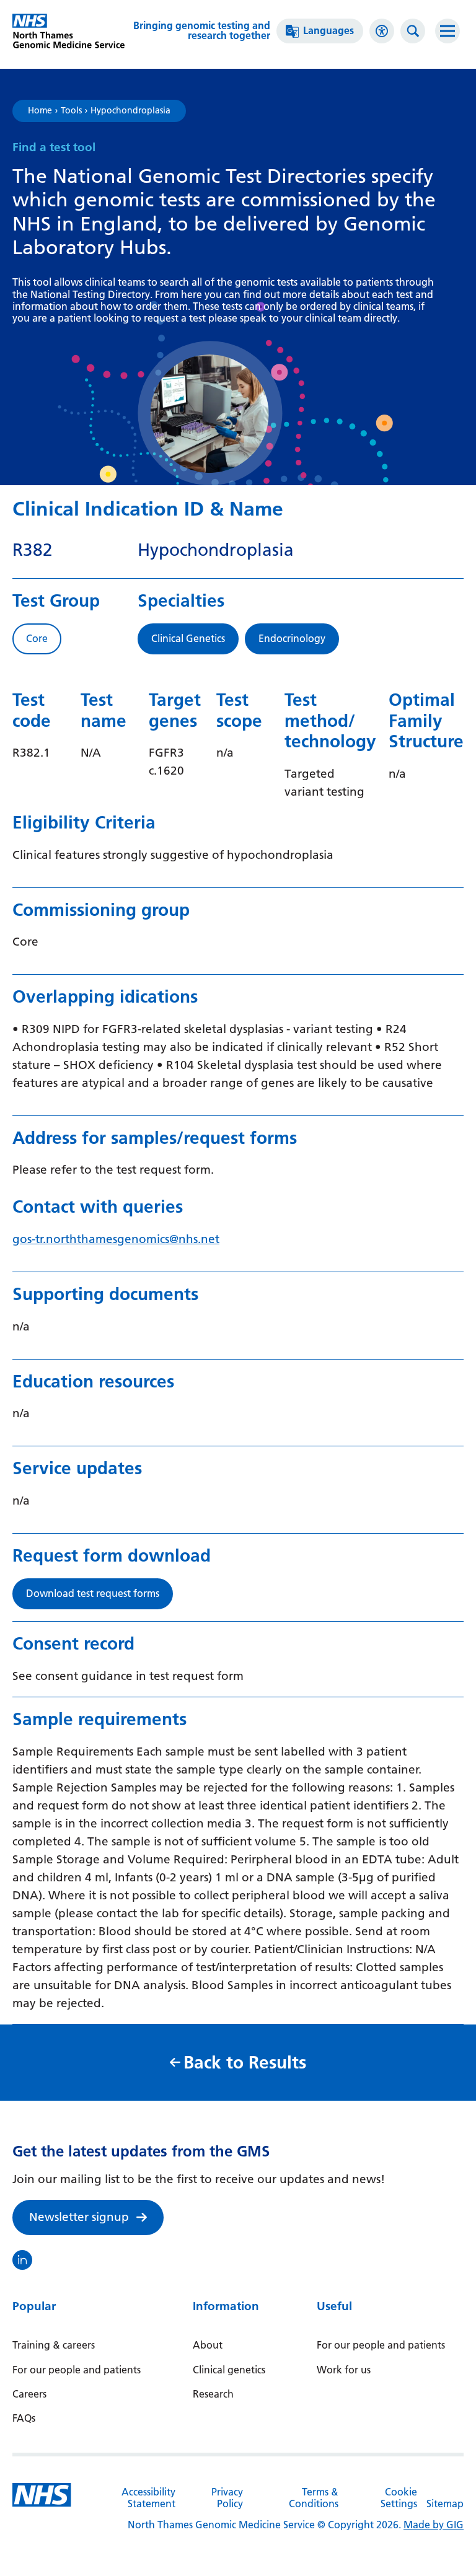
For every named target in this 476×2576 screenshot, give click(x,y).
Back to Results (245, 2063)
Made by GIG (434, 2525)
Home (40, 111)
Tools (71, 111)
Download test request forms (93, 1594)
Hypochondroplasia (130, 111)
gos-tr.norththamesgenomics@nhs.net (116, 1239)
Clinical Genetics (188, 639)
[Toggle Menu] (447, 31)
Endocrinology (292, 639)
